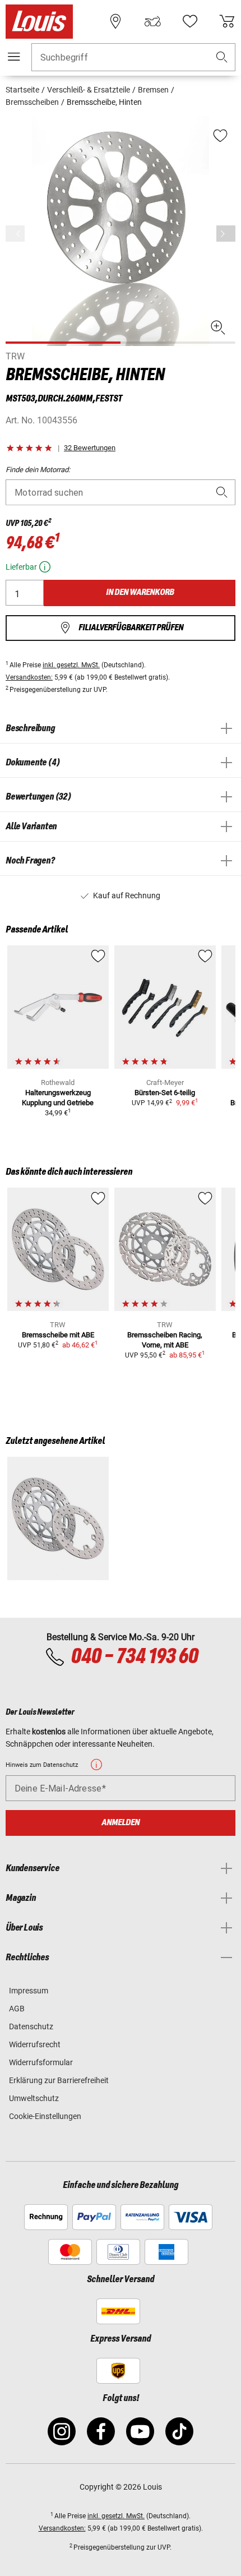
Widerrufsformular (41, 2062)
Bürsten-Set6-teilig (165, 1093)
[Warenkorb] (227, 21)
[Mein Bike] (152, 21)
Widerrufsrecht (35, 2044)
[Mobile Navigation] (14, 57)
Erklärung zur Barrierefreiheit (59, 2080)
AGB (17, 2009)
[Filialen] (115, 21)
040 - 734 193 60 (134, 1657)
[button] (222, 57)
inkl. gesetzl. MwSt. (71, 665)
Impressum (29, 1991)
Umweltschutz (34, 2098)
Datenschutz (31, 2026)
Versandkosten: (29, 677)
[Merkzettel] (190, 21)
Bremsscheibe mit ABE (58, 1335)
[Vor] (226, 234)
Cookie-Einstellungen (45, 2116)
